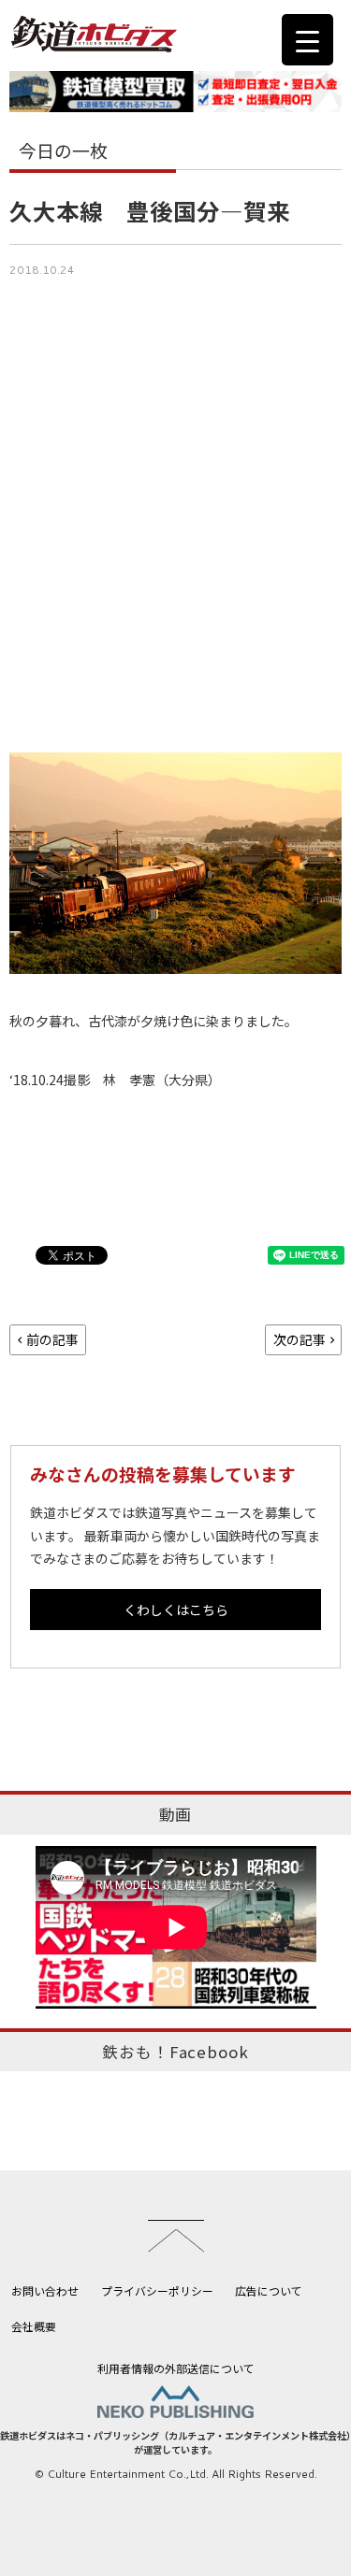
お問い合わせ (45, 2290)
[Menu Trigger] (307, 40)
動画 (176, 1814)
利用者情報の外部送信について (176, 2368)
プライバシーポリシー (157, 2290)
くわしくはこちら (176, 1610)
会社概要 (34, 2326)
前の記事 (52, 1339)
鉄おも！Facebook (175, 2052)
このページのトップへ (176, 2236)
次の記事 (300, 1339)
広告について (269, 2290)
